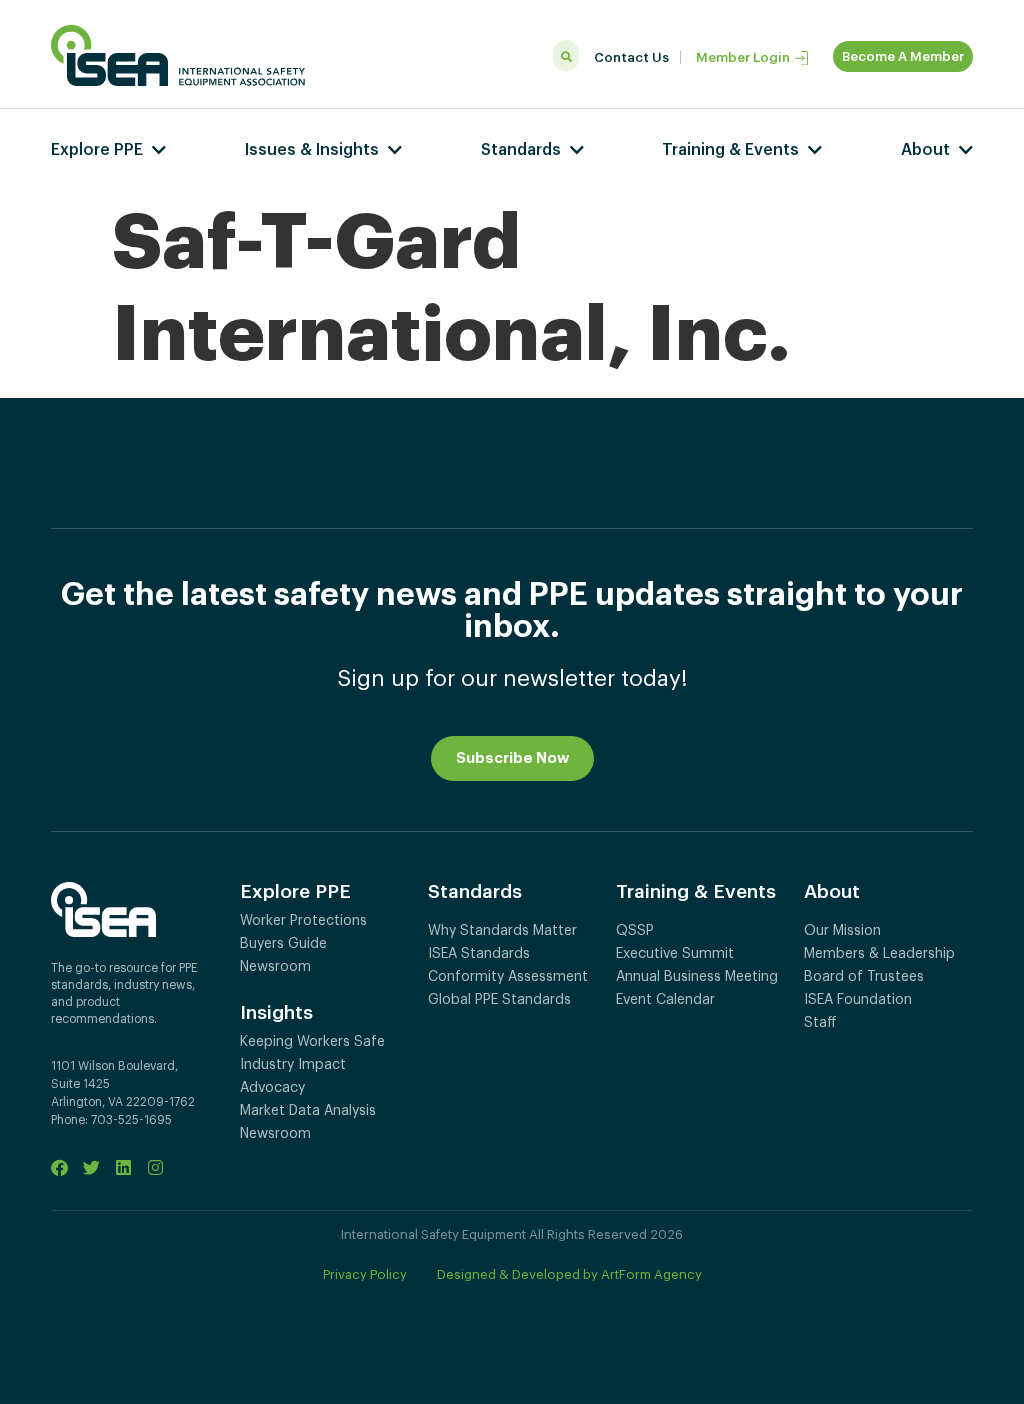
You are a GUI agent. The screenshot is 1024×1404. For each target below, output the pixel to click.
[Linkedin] (123, 1167)
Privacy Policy (365, 1274)
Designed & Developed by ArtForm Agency (569, 1274)
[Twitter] (91, 1167)
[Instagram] (155, 1167)
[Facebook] (59, 1167)
